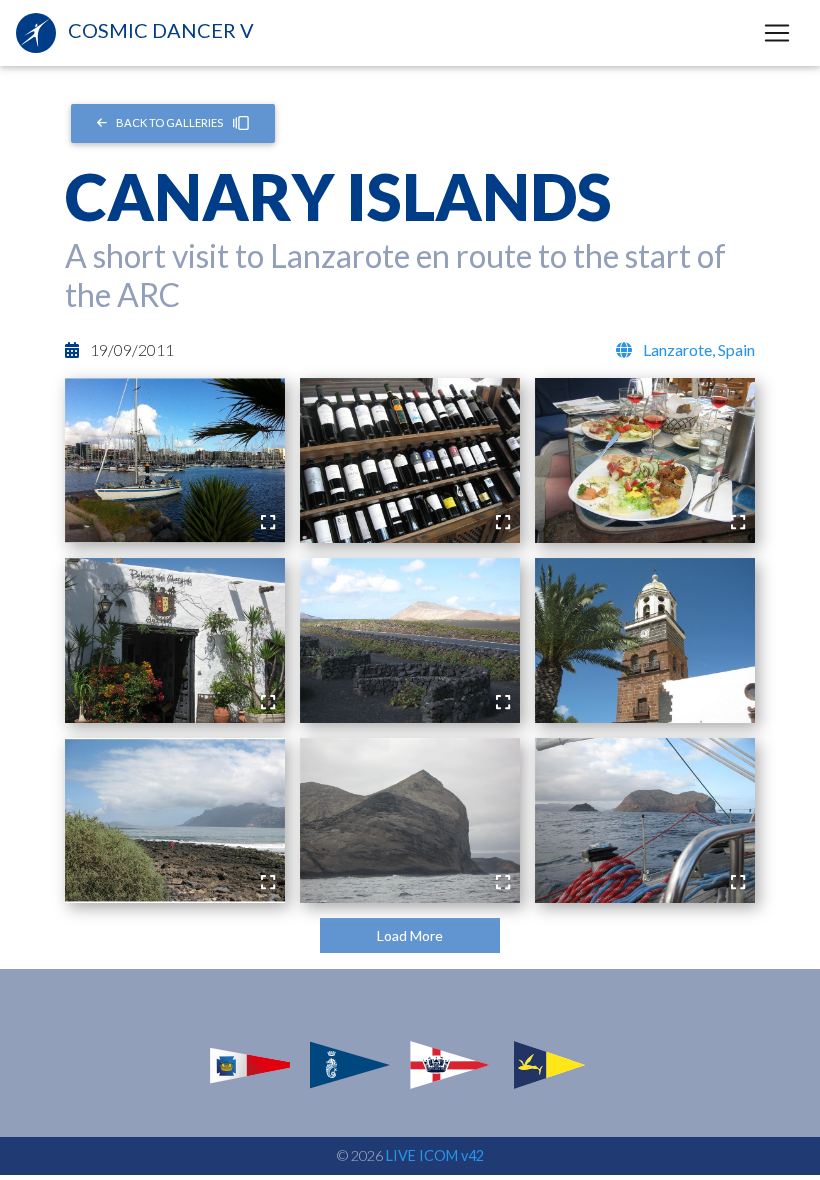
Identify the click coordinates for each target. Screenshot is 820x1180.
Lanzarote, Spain (697, 349)
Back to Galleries (169, 122)
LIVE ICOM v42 (435, 1155)
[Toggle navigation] (777, 33)
